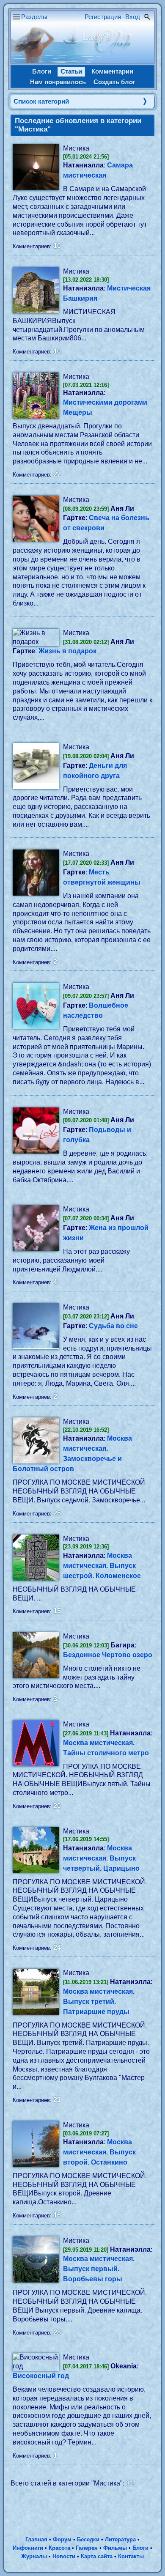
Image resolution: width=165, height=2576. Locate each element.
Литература (120, 2539)
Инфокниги (28, 2548)
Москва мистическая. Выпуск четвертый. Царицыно (101, 1858)
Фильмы (115, 2548)
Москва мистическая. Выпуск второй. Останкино (99, 2152)
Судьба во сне (113, 1326)
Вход (133, 17)
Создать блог (114, 82)
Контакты (131, 2556)
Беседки (88, 2539)
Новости (64, 2556)
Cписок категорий (41, 101)
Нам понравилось (58, 82)
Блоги (42, 71)
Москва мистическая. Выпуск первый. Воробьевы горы (99, 2269)
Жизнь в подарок (67, 651)
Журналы (34, 2556)
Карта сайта (97, 2556)
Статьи (71, 71)
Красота (59, 2548)
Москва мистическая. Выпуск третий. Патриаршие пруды (99, 2002)
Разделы (34, 17)
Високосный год (41, 2376)
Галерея (87, 2548)
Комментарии (112, 71)
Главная (36, 2539)
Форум (62, 2539)
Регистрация (103, 17)
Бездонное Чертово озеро (108, 1655)
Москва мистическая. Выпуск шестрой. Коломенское (102, 1566)
